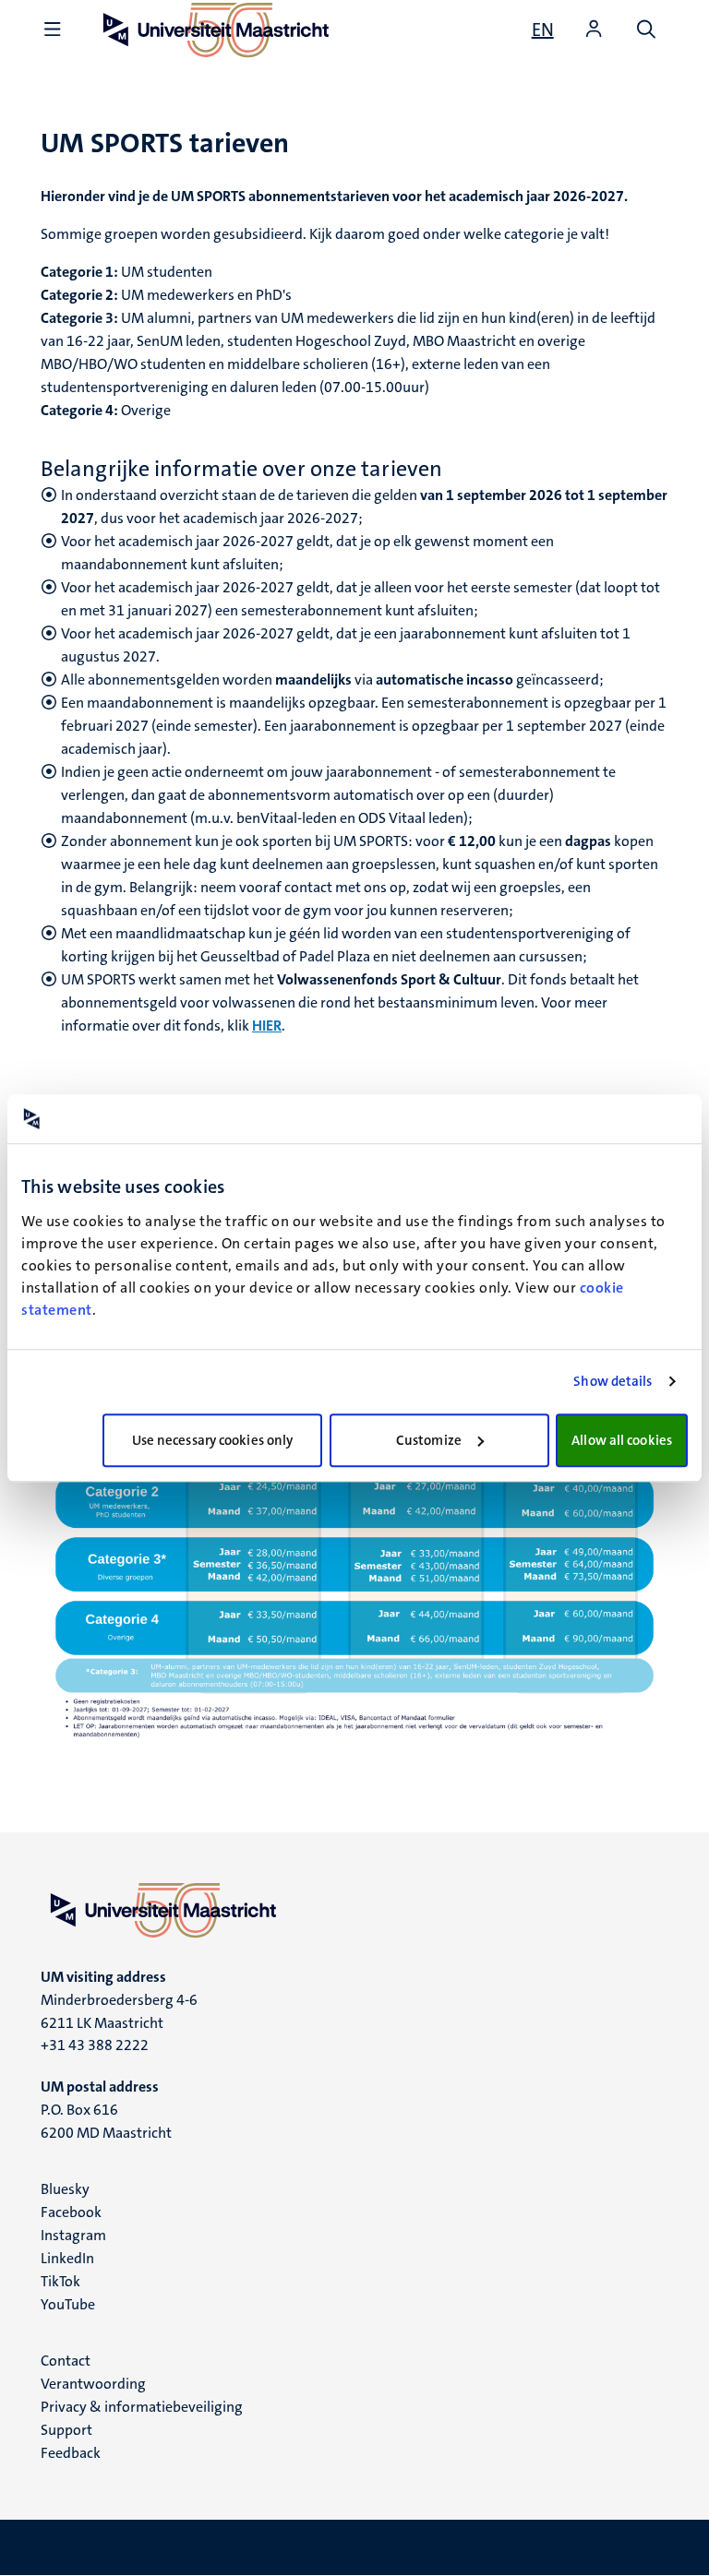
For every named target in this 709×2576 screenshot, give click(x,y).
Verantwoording (93, 2384)
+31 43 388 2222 (95, 2045)
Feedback (71, 2453)
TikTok (60, 2281)
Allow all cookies (622, 1440)
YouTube (68, 2304)
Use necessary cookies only (213, 1440)
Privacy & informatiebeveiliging (142, 2407)
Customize (429, 1440)
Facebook (71, 2212)
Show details (613, 1381)
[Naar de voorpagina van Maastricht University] (354, 1910)
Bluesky (65, 2189)
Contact (66, 2361)
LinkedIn (67, 2258)
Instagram (73, 2235)
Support (66, 2430)
